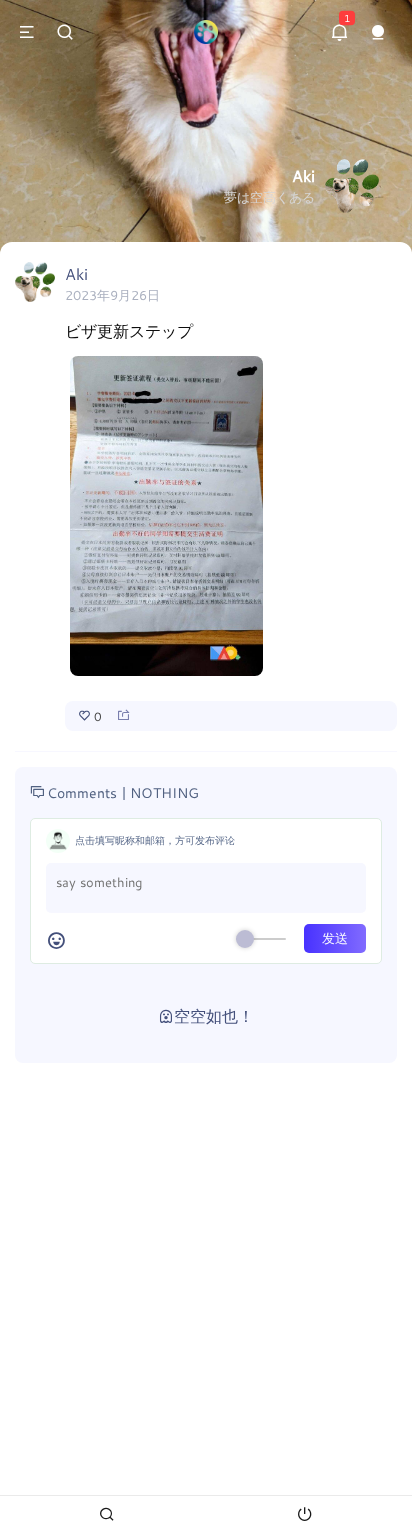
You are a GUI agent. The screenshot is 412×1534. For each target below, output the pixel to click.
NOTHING (164, 792)
